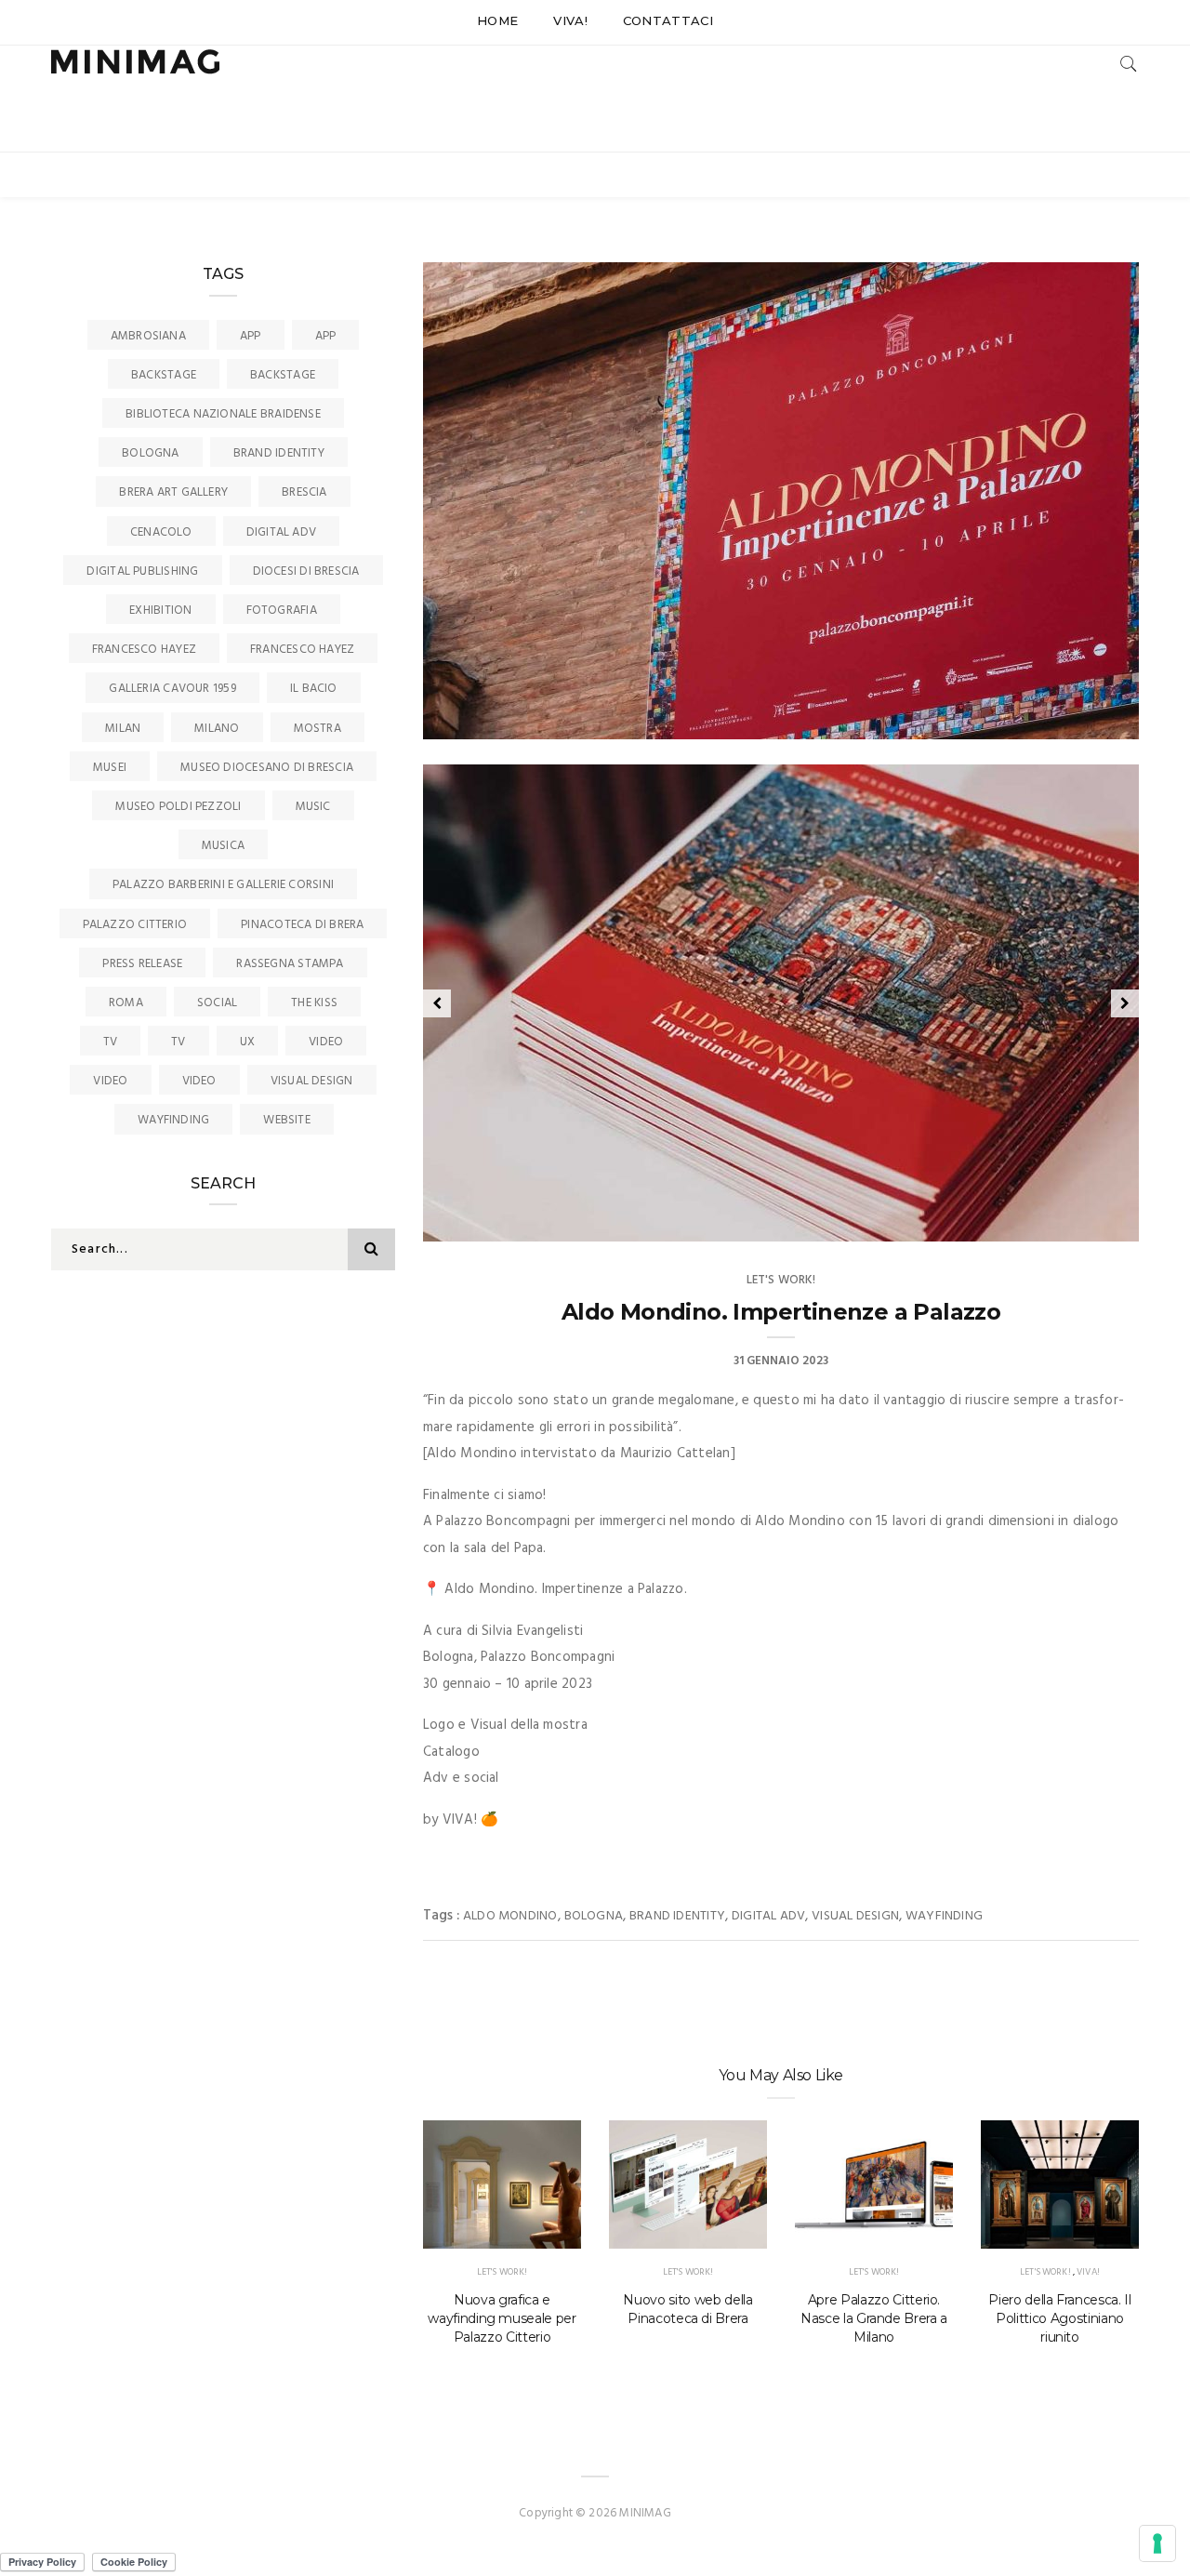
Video (326, 1042)
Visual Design (855, 1916)
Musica (223, 846)
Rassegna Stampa (290, 964)
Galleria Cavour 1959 (172, 689)
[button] (437, 1003)
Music (313, 807)
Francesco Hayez (144, 650)
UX (247, 1042)
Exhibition (160, 611)
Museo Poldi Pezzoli (178, 807)
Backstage (164, 375)
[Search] (1129, 64)
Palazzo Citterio (135, 925)
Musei (110, 768)
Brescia (304, 492)
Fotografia (282, 611)
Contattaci (668, 20)
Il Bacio (314, 689)
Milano (217, 729)
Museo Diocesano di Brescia (267, 768)
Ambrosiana (148, 336)
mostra (317, 729)
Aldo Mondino (510, 1916)
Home (497, 20)
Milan (123, 729)
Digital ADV (768, 1916)
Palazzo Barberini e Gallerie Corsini (223, 885)
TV (110, 1042)
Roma (126, 1003)
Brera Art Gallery (173, 492)
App (251, 336)
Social (217, 1003)
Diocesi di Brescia (306, 571)
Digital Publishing (142, 571)
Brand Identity (677, 1916)
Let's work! (781, 1280)
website (287, 1120)
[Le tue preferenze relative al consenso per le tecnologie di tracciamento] (1157, 2543)
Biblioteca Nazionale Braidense (223, 414)
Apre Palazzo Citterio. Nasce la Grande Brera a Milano (874, 2318)
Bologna (594, 1916)
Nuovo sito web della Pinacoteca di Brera (688, 2309)
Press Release (142, 964)
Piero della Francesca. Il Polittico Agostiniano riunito (1059, 2318)
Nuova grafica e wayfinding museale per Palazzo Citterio (502, 2318)
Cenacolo (161, 532)
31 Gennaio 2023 (1071, 1221)
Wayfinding (944, 1916)
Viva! (570, 20)
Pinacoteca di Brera (302, 925)
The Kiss (314, 1003)
